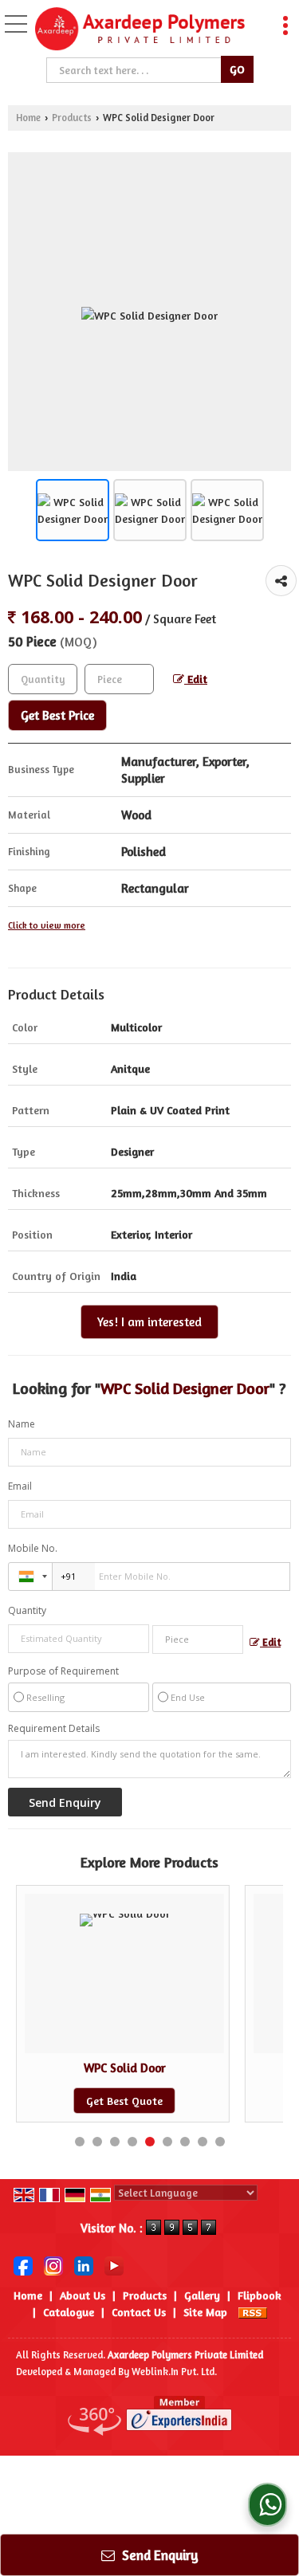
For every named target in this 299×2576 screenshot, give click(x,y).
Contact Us (139, 2312)
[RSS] (253, 2312)
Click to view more (47, 925)
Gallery (202, 2295)
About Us (83, 2295)
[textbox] (135, 70)
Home (28, 118)
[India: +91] (30, 1577)
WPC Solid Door (125, 2068)
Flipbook (260, 2295)
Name (22, 1424)
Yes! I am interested (149, 1322)
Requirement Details (54, 1729)
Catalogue (69, 2312)
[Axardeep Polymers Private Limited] (140, 30)
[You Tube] (114, 2264)
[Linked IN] (84, 2264)
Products (72, 118)
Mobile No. (33, 1548)
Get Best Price (57, 715)
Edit (196, 679)
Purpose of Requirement (63, 1671)
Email (20, 1486)
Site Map (205, 2312)
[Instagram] (53, 2264)
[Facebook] (23, 2264)
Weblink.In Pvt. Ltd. (174, 2372)
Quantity (27, 1610)
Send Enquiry (159, 2555)
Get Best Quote (124, 2101)
